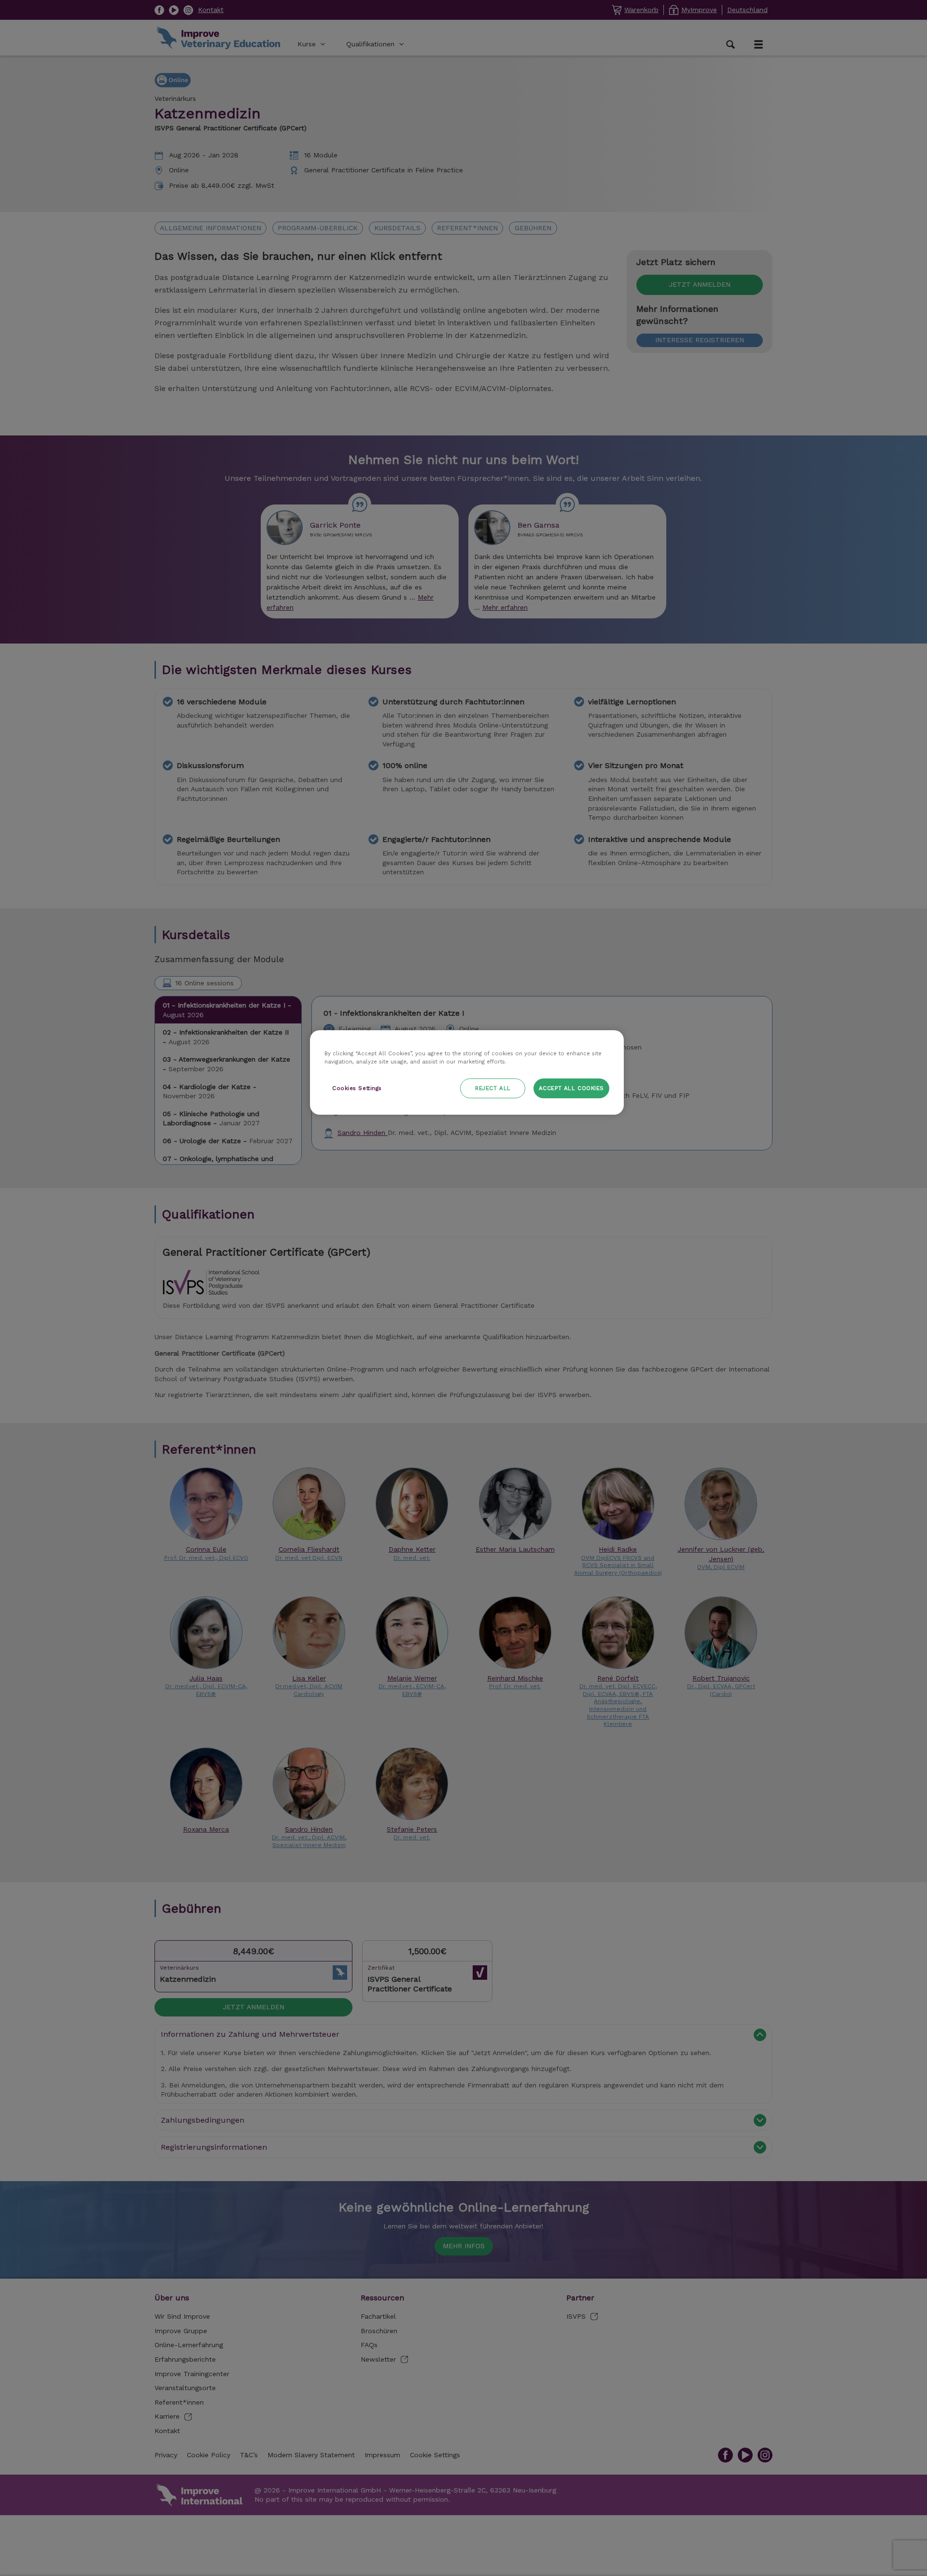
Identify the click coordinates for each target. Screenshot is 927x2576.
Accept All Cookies (571, 1088)
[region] (467, 1072)
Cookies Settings (357, 1088)
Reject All (493, 1088)
